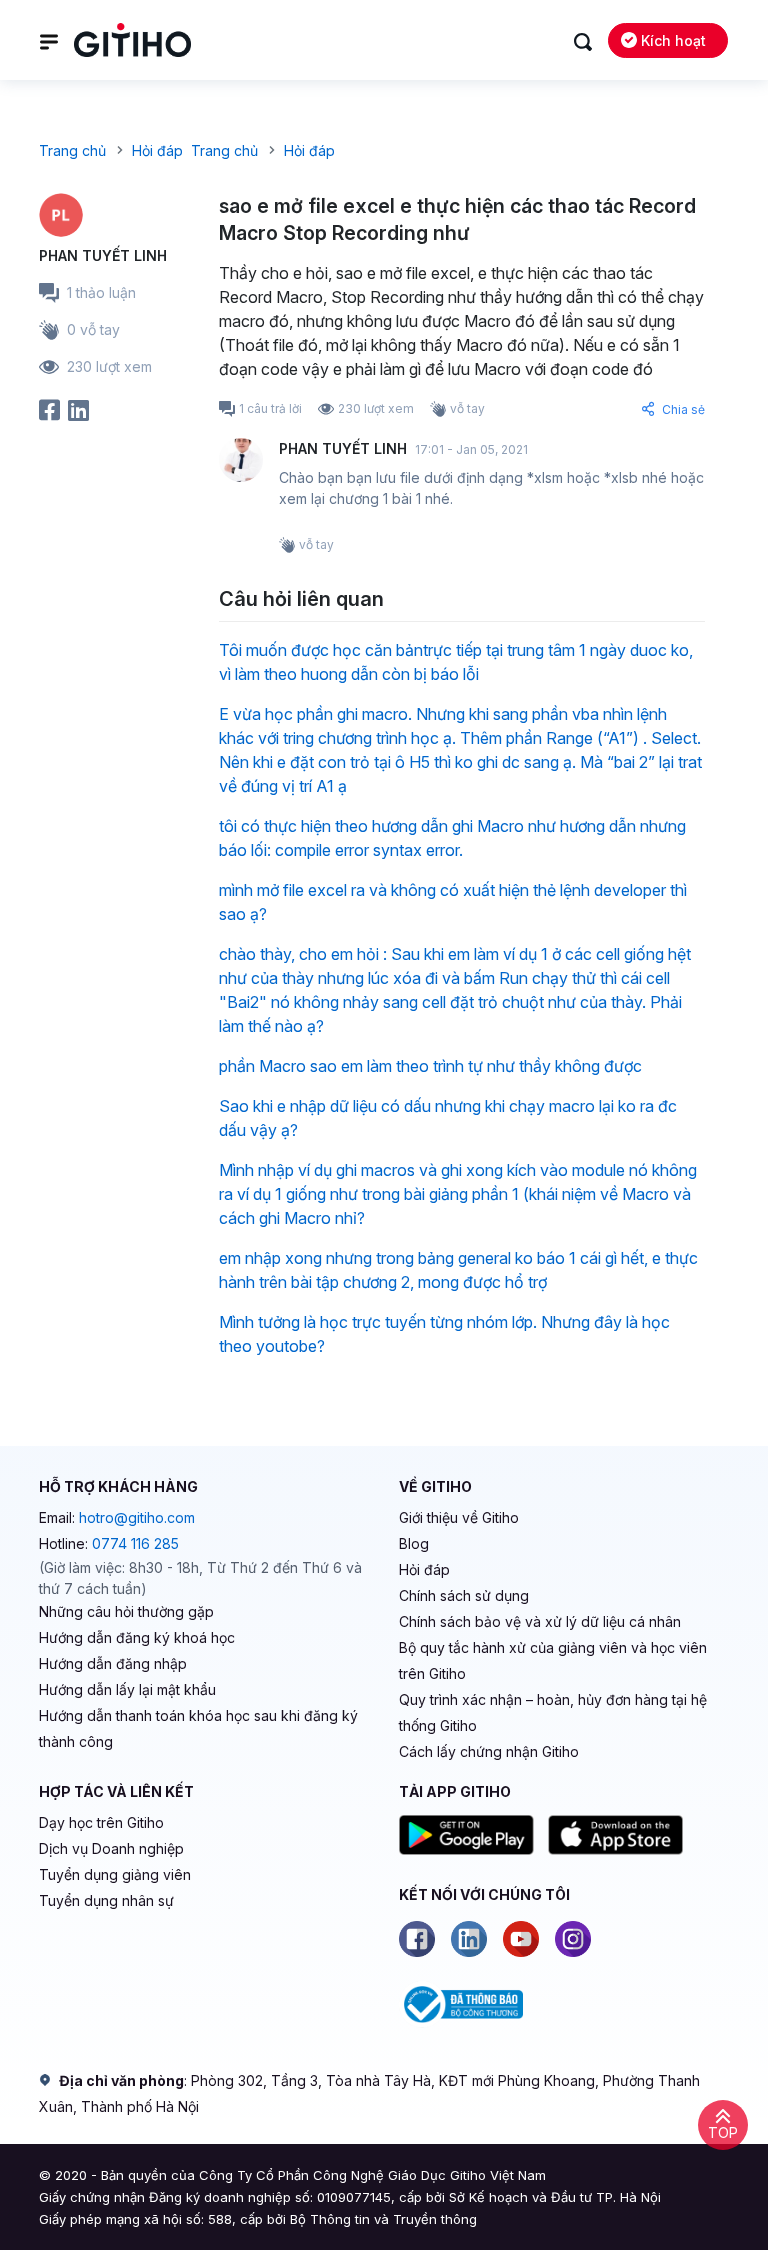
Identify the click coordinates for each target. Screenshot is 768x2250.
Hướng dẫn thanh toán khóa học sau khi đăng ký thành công (198, 1728)
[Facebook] (417, 1939)
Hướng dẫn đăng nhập (113, 1663)
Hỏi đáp (424, 1569)
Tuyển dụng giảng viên (115, 1874)
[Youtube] (521, 1939)
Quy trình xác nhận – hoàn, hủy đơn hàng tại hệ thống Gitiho (553, 1712)
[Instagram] (573, 1939)
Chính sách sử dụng (464, 1595)
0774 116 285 (135, 1543)
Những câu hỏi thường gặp (126, 1611)
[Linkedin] (469, 1939)
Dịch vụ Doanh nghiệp (111, 1848)
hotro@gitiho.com (137, 1517)
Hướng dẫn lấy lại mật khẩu (127, 1689)
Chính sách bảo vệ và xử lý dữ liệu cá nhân (540, 1621)
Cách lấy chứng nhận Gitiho (489, 1751)
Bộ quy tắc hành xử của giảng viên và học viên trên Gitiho (553, 1660)
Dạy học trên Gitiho (101, 1822)
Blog (414, 1543)
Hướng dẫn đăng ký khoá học (137, 1637)
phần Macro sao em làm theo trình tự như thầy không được (430, 1066)
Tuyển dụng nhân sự (106, 1900)
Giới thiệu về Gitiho (459, 1517)
